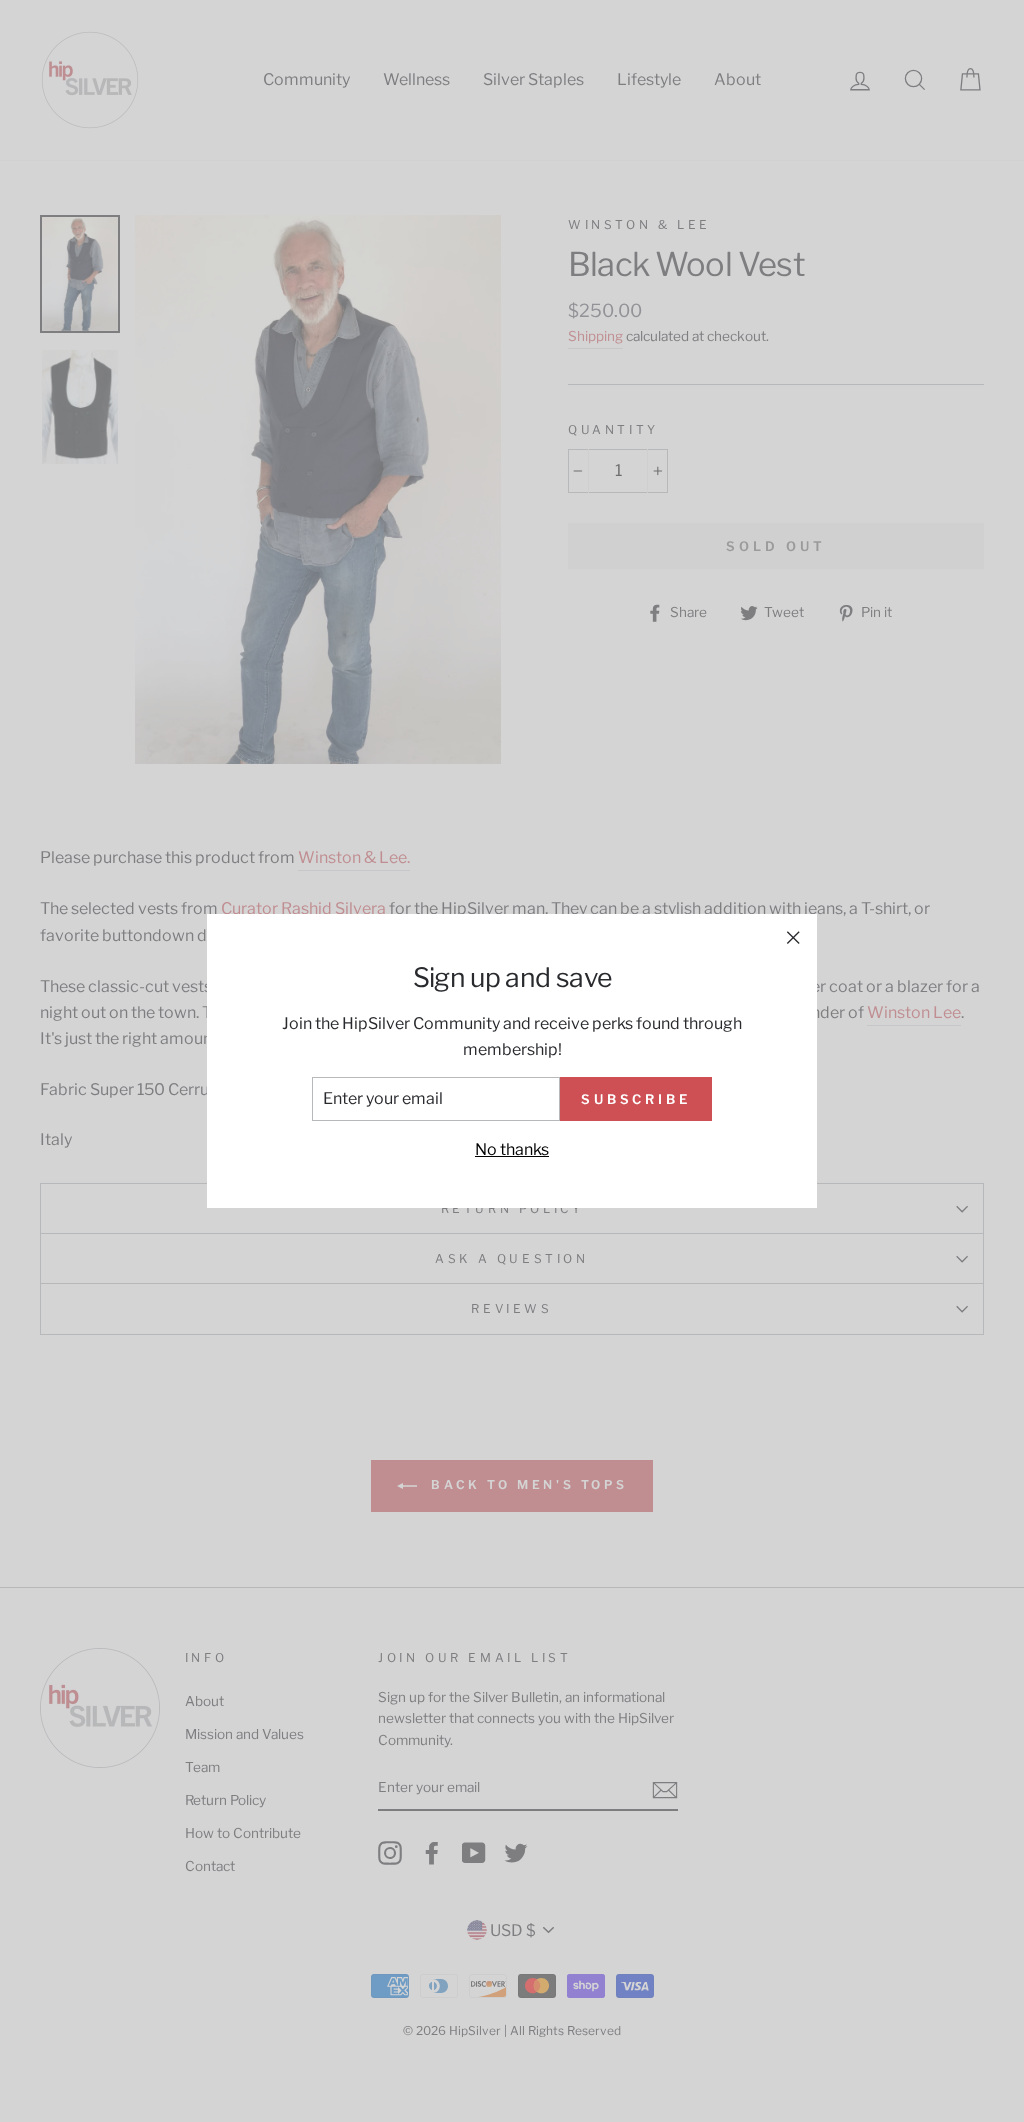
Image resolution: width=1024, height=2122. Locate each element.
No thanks (512, 1149)
